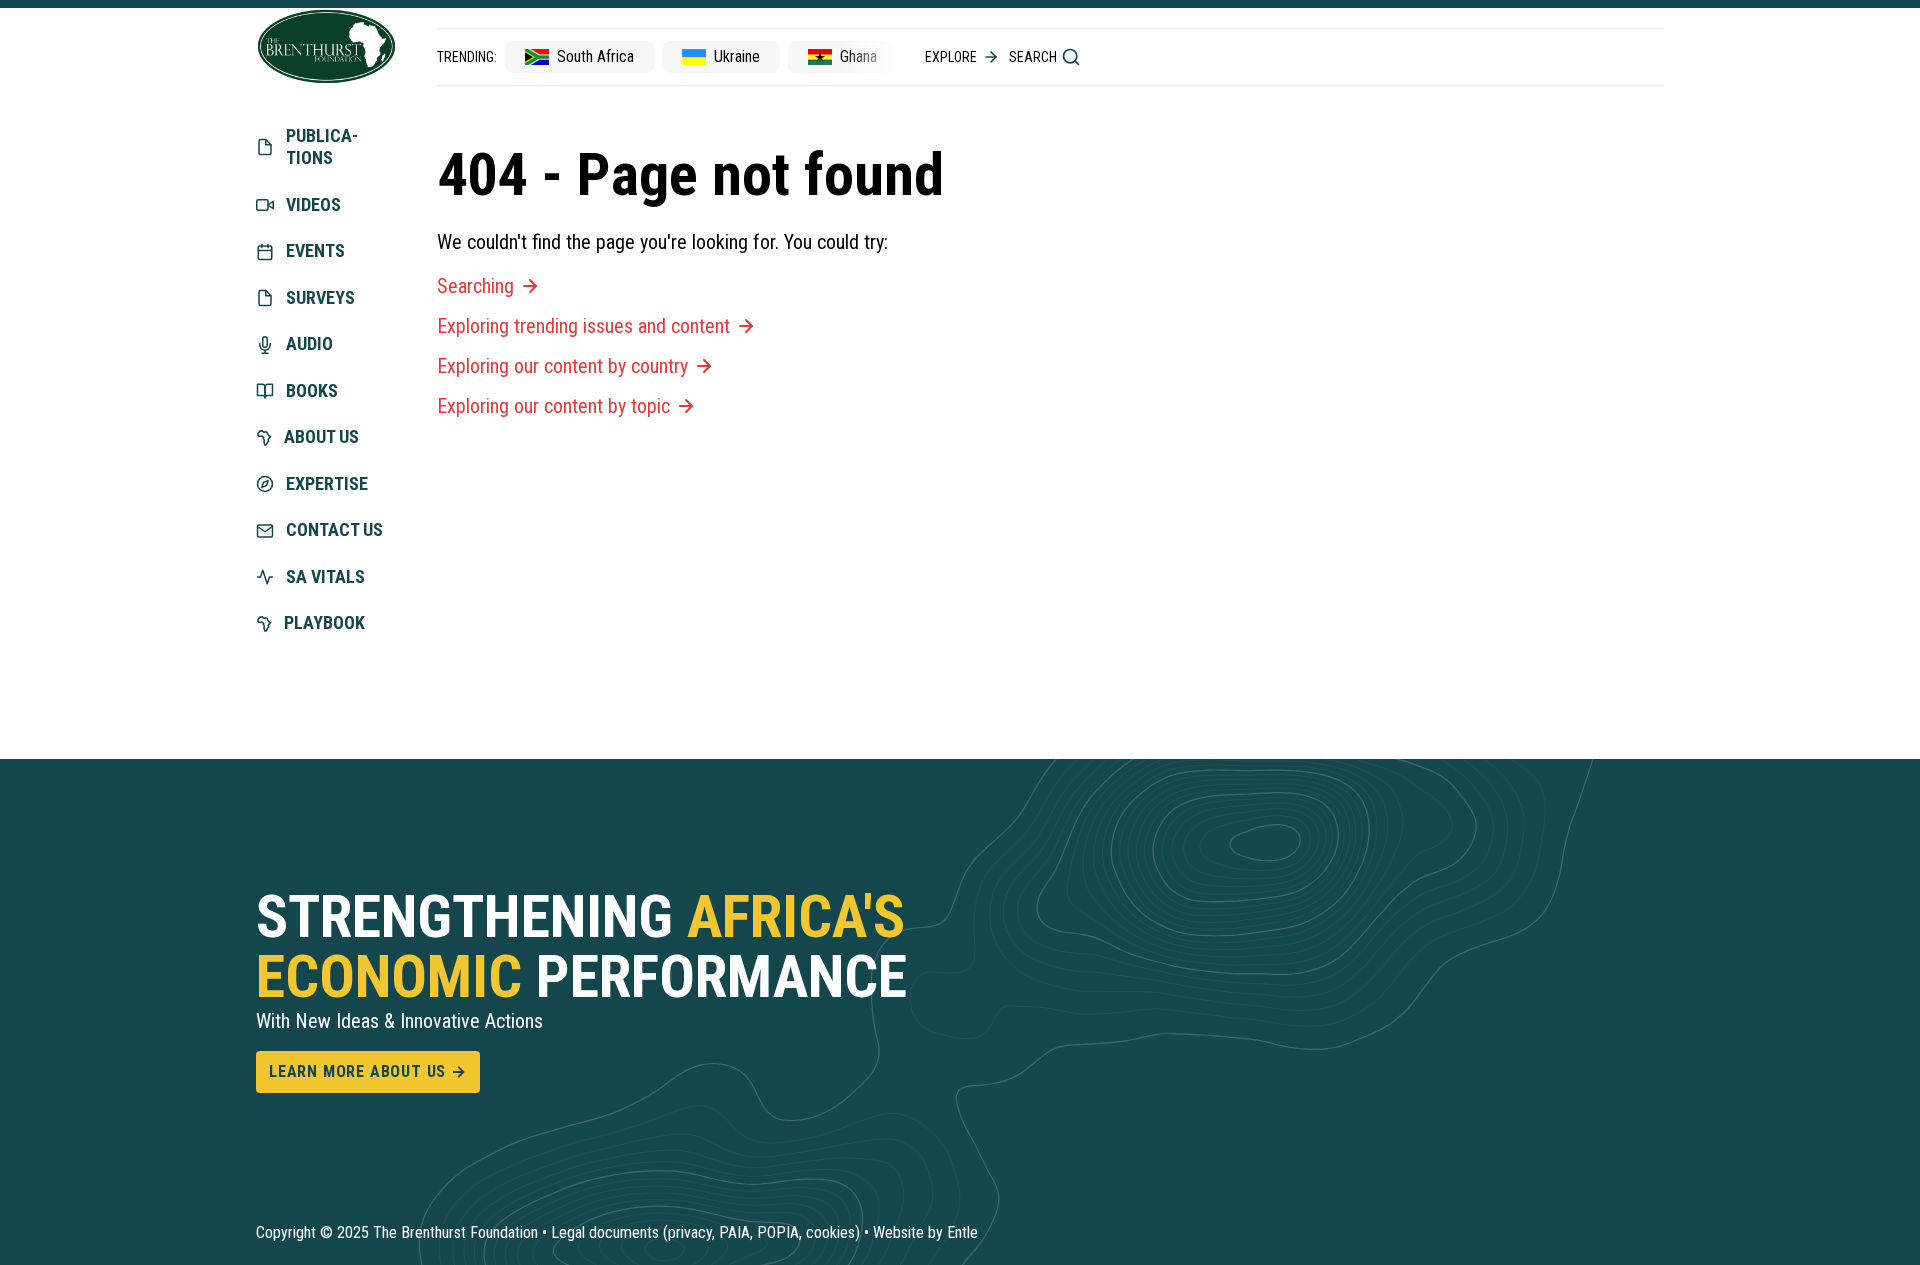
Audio (309, 343)
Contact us (334, 529)
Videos (313, 204)
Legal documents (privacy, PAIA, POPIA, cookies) (705, 1232)
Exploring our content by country (562, 366)
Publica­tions (322, 147)
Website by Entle (925, 1232)
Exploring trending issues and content (583, 326)
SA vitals (325, 576)
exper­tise (327, 483)
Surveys (320, 297)
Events (315, 250)
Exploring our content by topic (553, 406)
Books (312, 390)
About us (321, 436)
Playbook (324, 622)
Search (1033, 57)
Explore (951, 57)
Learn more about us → (368, 1071)
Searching (475, 286)
